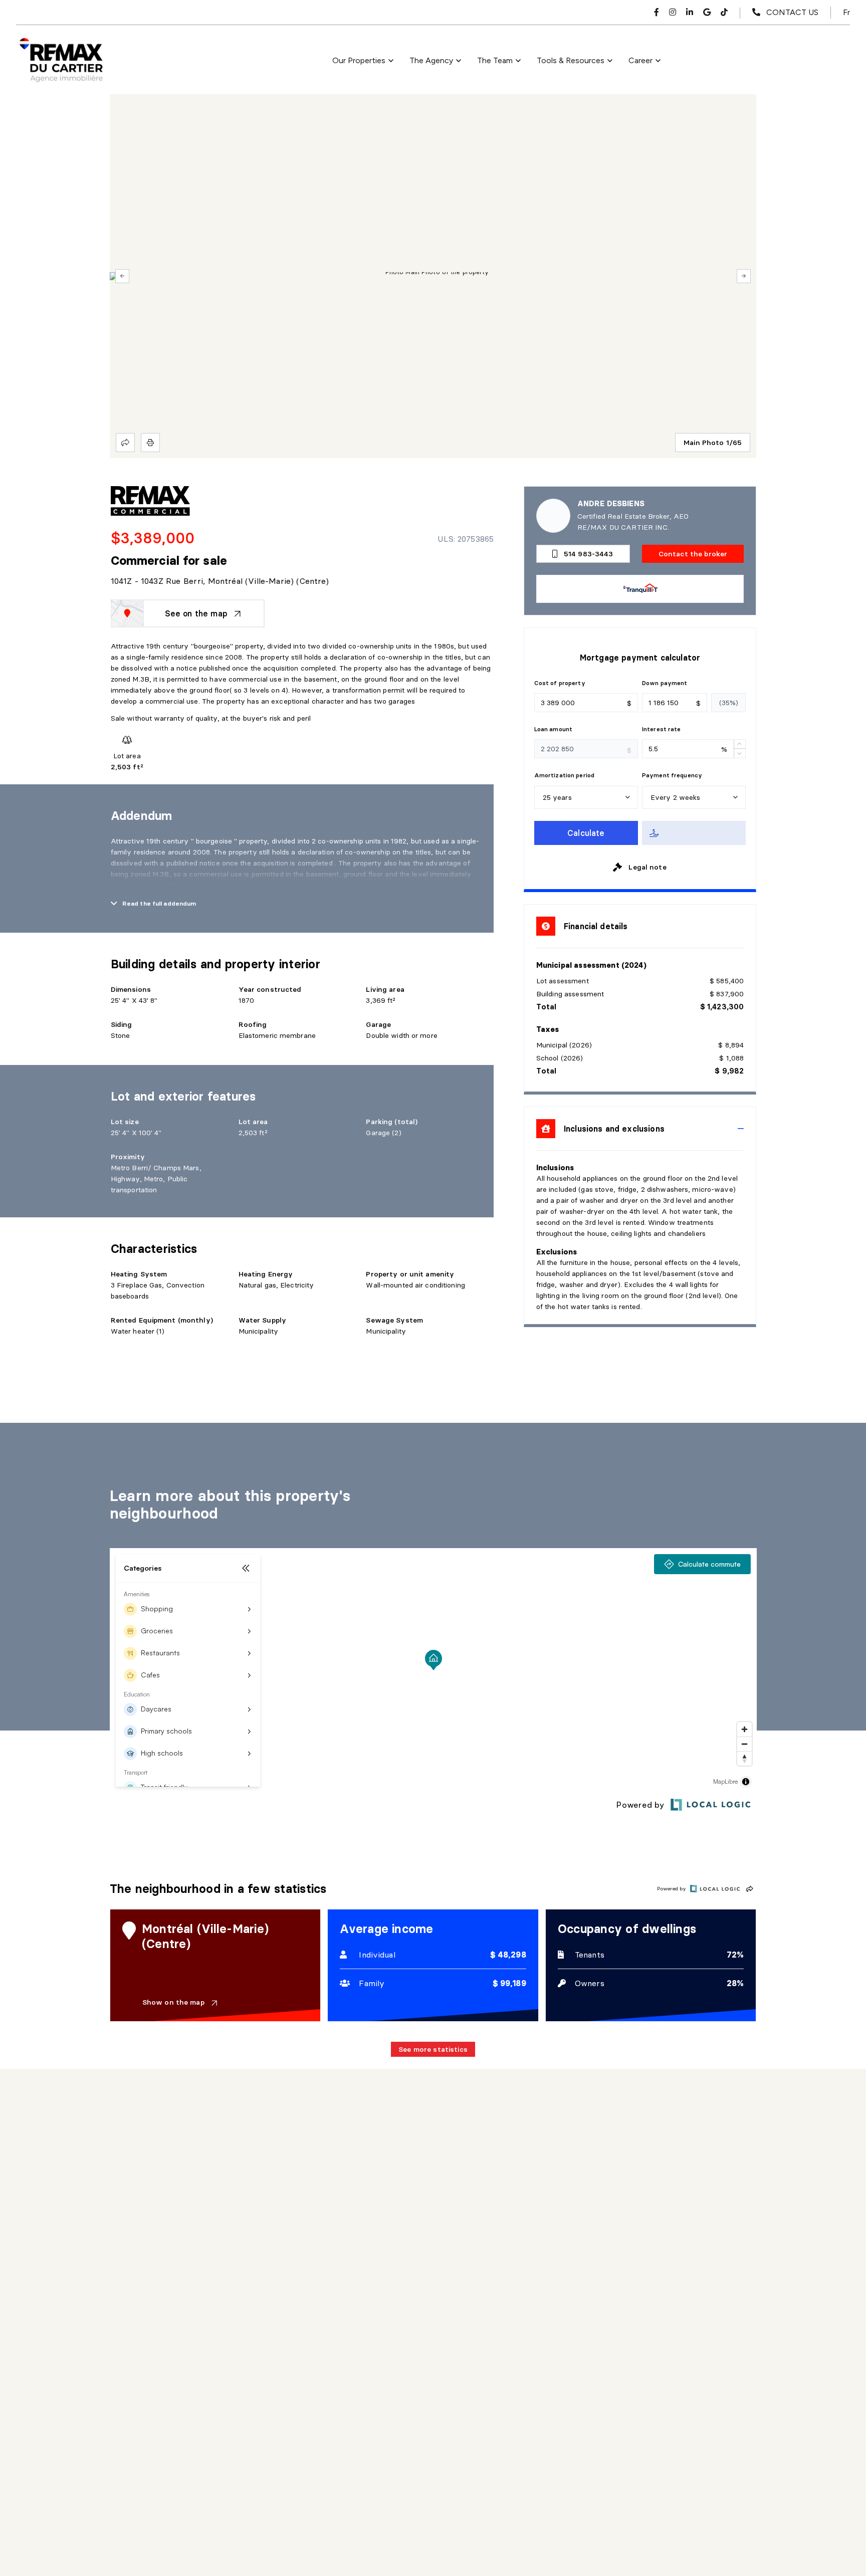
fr (846, 12)
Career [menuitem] (640, 60)
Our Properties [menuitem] (359, 60)
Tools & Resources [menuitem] (571, 60)
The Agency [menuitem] (431, 60)
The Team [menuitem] (495, 60)
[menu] (363, 61)
